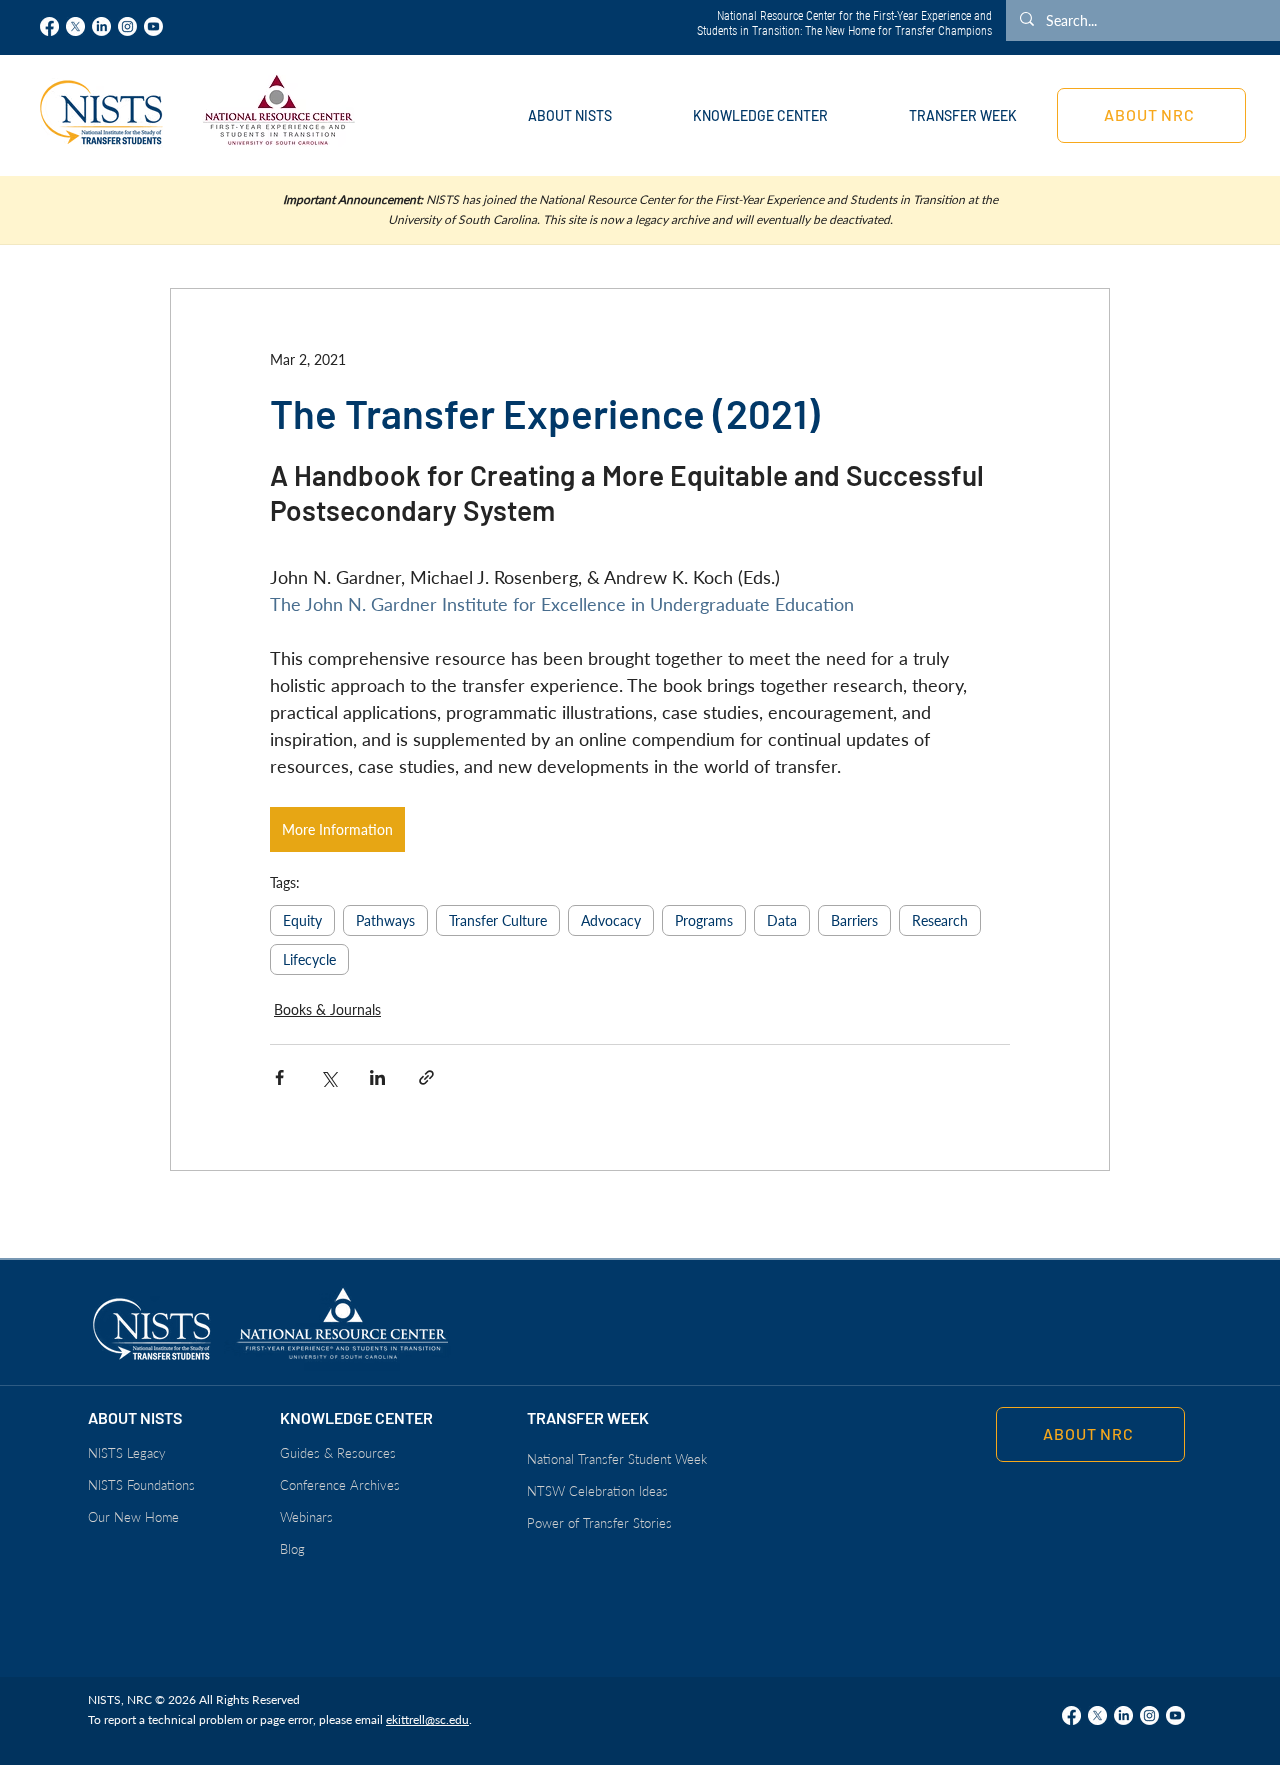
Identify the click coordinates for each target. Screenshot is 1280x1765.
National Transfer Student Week (617, 1459)
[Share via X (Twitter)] (328, 1077)
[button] (569, 115)
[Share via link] (426, 1077)
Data (782, 920)
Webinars (306, 1517)
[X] (75, 26)
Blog (292, 1549)
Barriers (854, 920)
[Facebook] (49, 26)
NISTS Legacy (127, 1453)
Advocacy (611, 920)
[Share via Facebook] (279, 1077)
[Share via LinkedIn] (377, 1077)
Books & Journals (327, 1009)
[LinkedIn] (101, 26)
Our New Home (133, 1517)
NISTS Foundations (141, 1485)
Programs (704, 920)
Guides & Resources (338, 1453)
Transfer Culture (498, 920)
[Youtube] (153, 26)
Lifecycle (309, 959)
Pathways (385, 920)
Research (940, 920)
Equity (302, 920)
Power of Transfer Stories (599, 1523)
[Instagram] (127, 26)
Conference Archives (340, 1485)
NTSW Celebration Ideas (597, 1491)
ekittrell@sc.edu (427, 1719)
